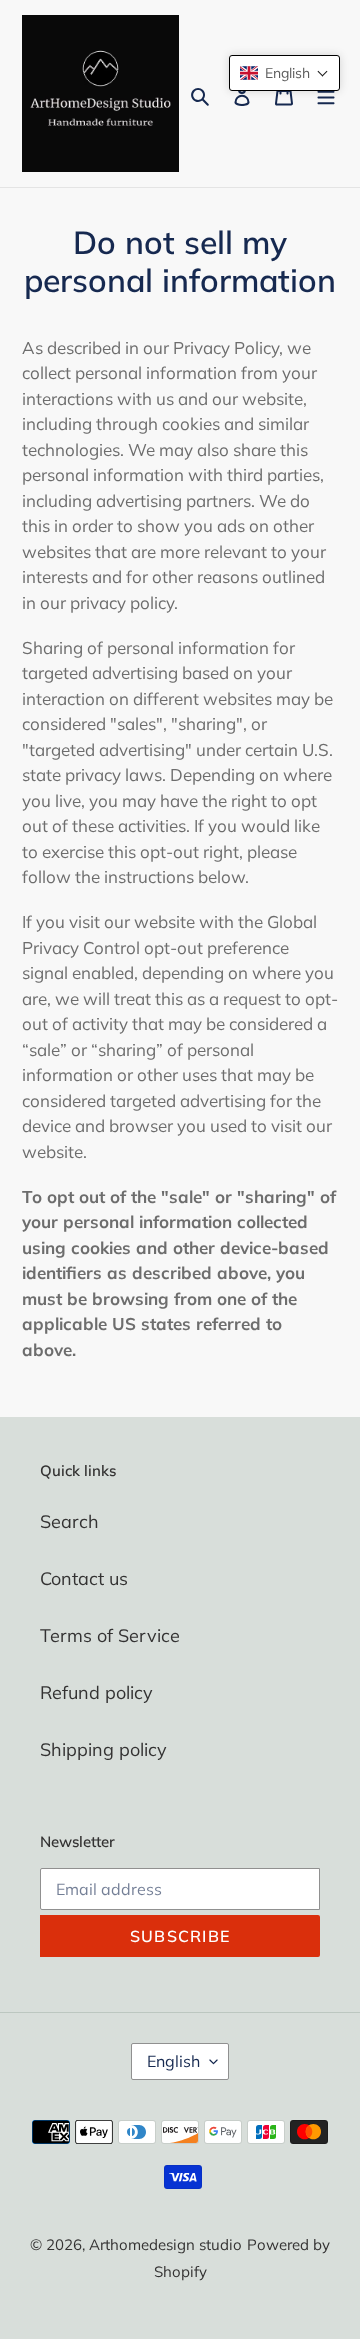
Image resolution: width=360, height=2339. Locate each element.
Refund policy (96, 1692)
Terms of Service (110, 1635)
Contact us (84, 1578)
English (173, 2061)
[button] (284, 73)
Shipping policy (103, 1749)
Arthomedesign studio (165, 2244)
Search (69, 1521)
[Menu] (326, 93)
